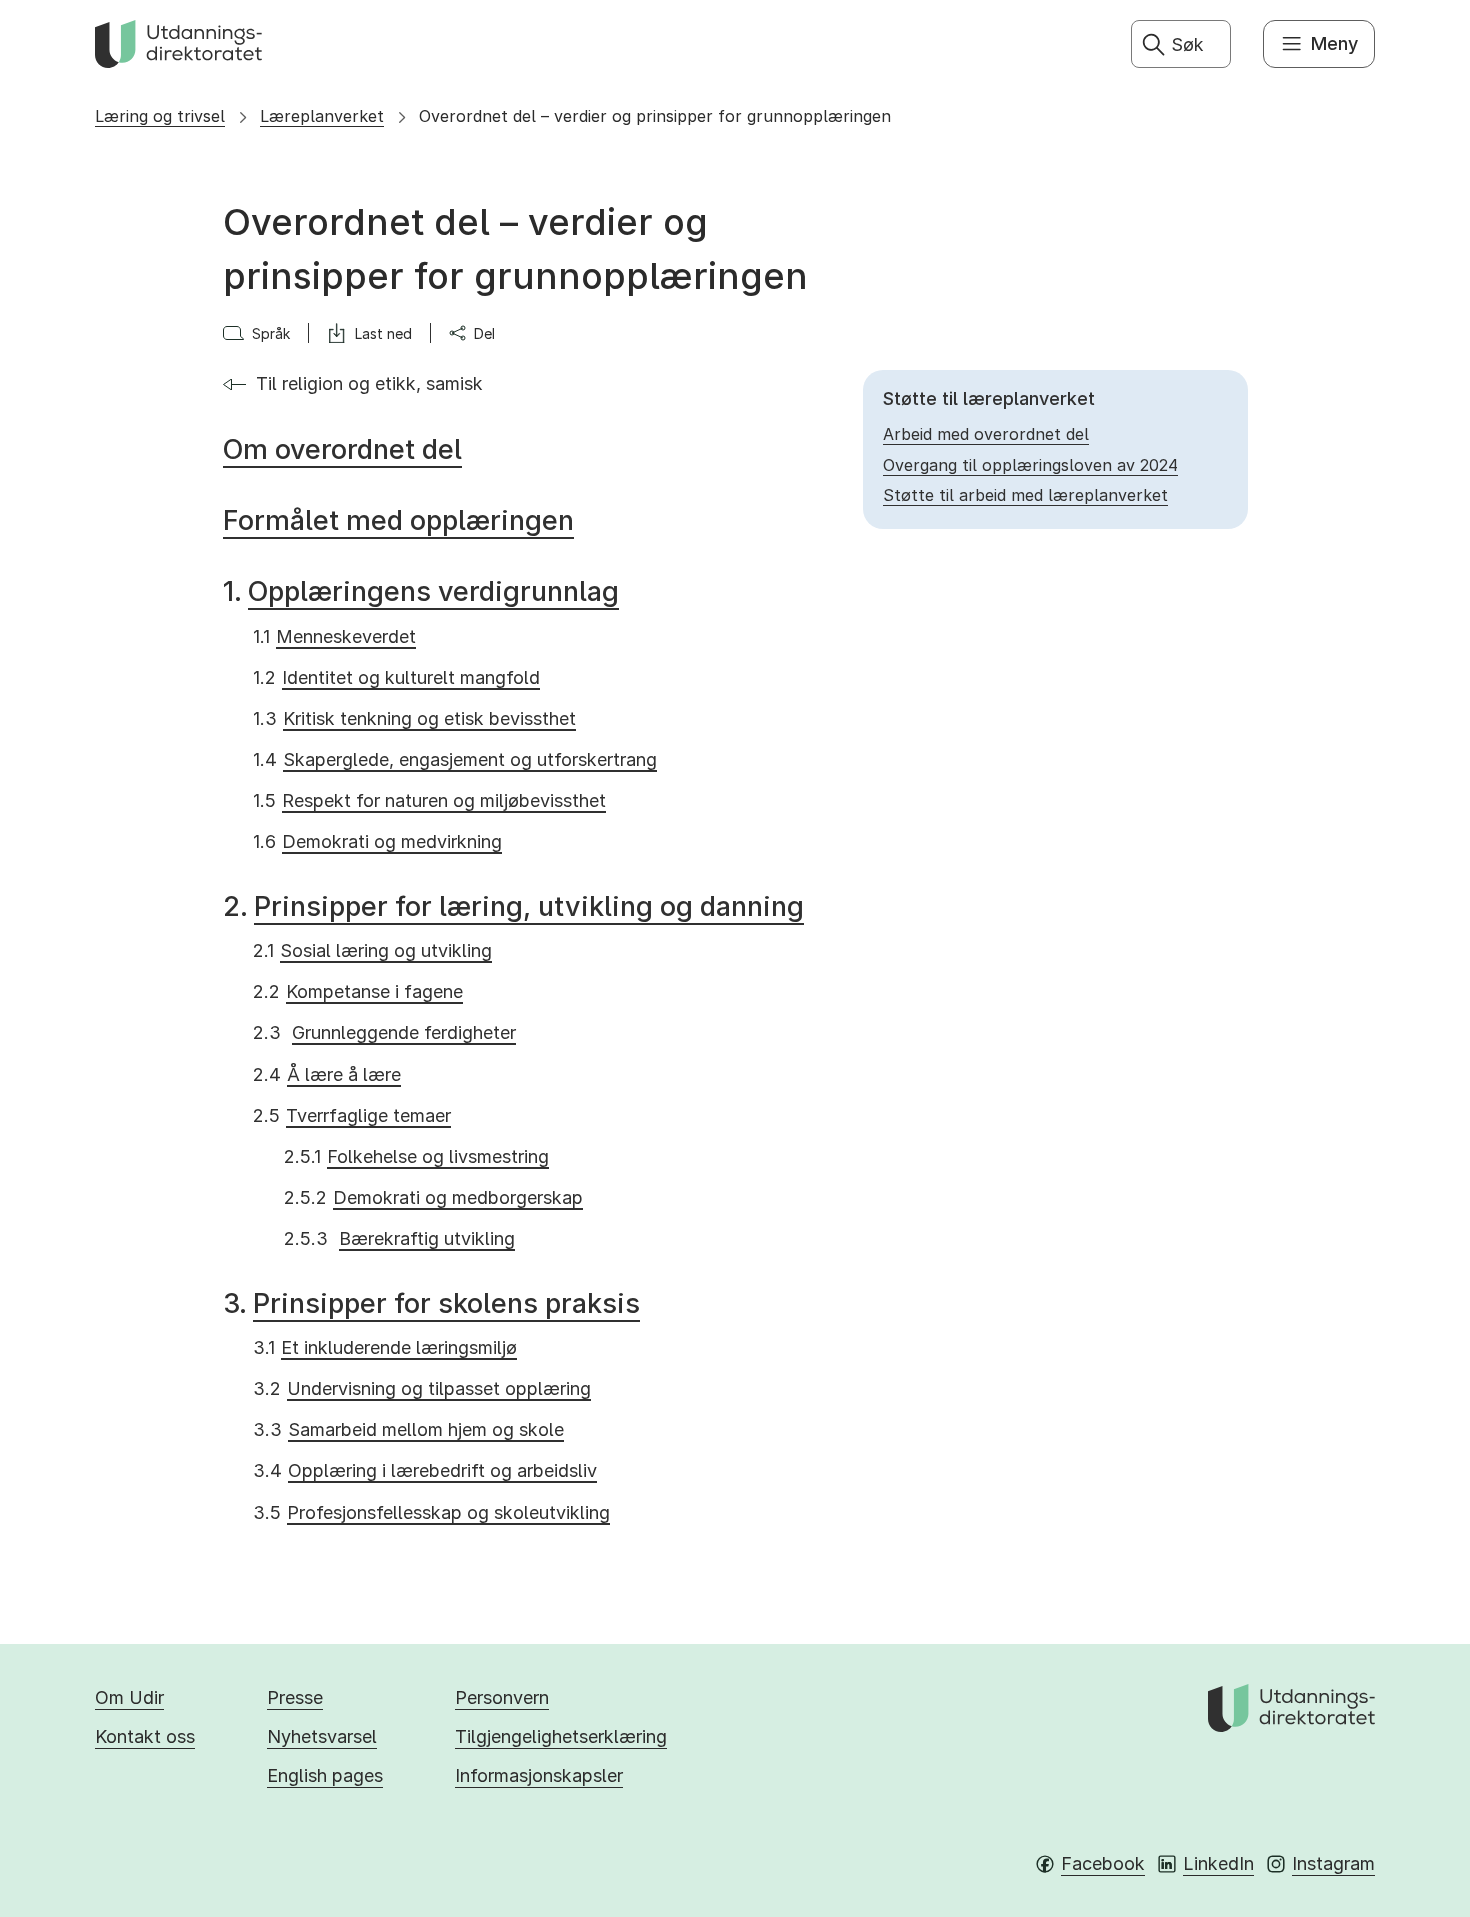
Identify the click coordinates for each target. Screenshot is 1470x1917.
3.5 (431, 1512)
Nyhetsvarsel (322, 1736)
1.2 (396, 677)
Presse (295, 1697)
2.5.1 (416, 1156)
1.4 (455, 759)
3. (431, 1303)
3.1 (385, 1347)
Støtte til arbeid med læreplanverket (1025, 495)
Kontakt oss (145, 1736)
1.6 (377, 841)
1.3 (414, 718)
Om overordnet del (342, 449)
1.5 (429, 800)
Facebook (1103, 1863)
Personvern (502, 1697)
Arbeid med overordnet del (986, 434)
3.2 (422, 1388)
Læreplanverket (322, 116)
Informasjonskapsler (539, 1775)
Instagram (1333, 1863)
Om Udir (129, 1697)
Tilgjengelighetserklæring (561, 1736)
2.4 (327, 1074)
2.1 (372, 950)
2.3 (384, 1032)
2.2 (358, 991)
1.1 (334, 636)
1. (421, 591)
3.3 (408, 1429)
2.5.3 (399, 1238)
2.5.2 (433, 1197)
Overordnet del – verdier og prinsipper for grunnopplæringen (655, 116)
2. (513, 906)
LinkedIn (1218, 1863)
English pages (325, 1775)
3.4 (425, 1470)
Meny (1334, 43)
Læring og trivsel (160, 116)
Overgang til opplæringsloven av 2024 (1030, 465)
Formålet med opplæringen (398, 520)
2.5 (352, 1115)
